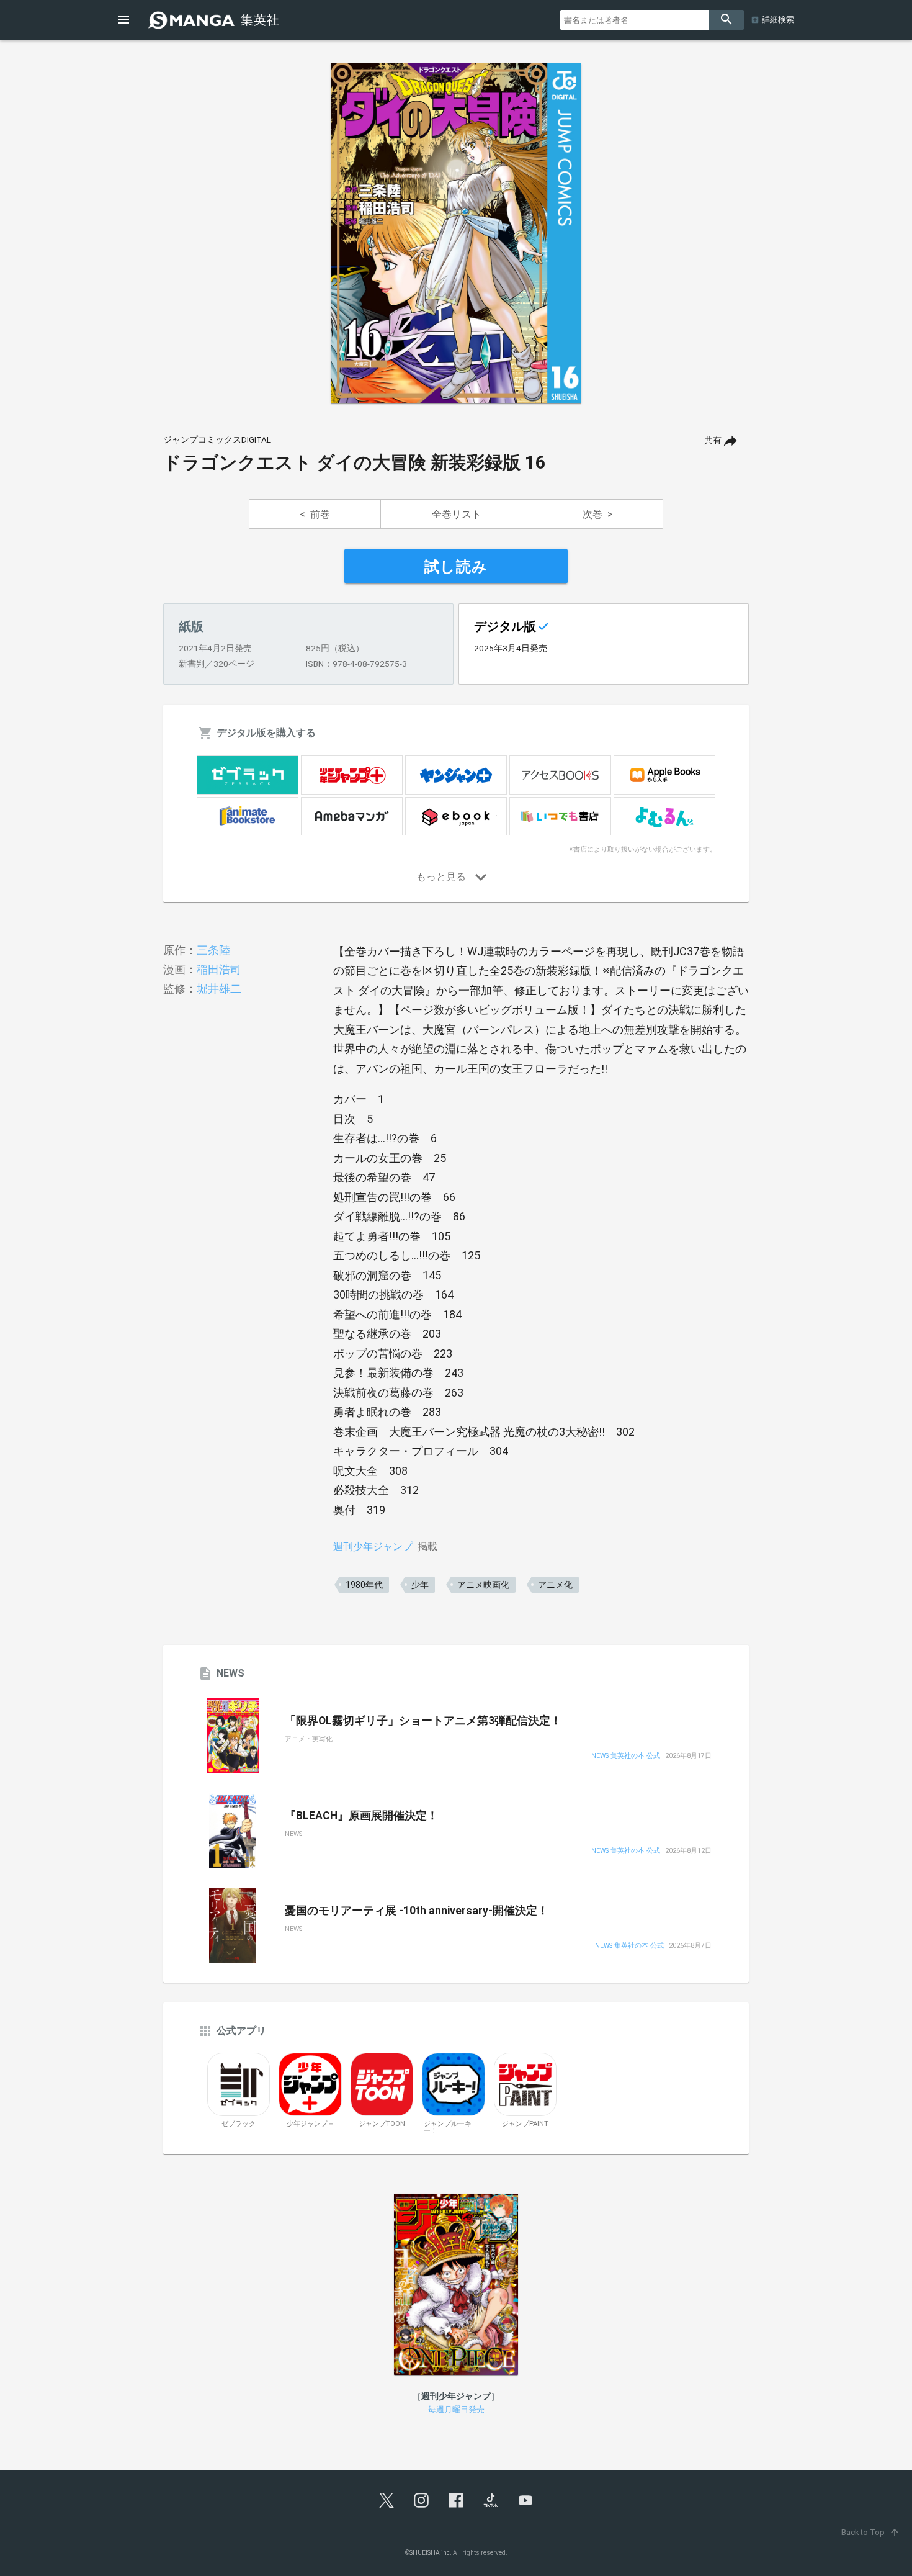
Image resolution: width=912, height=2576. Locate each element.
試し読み (456, 567)
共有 (713, 440)
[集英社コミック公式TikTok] (491, 2500)
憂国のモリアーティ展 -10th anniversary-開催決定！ (417, 1911)
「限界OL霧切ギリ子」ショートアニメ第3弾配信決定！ (423, 1721)
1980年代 (364, 1585)
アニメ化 (555, 1585)
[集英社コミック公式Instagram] (421, 2500)
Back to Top (871, 2532)
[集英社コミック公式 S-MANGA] (215, 20)
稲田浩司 (219, 969)
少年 (420, 1585)
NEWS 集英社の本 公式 (626, 1756)
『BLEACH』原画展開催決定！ (361, 1816)
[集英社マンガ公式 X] (387, 2500)
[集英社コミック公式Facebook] (456, 2500)
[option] (456, 233)
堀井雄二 (219, 989)
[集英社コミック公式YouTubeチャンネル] (525, 2500)
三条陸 (213, 950)
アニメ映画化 (483, 1585)
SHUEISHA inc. (431, 2553)
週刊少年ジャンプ (373, 1547)
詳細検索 (778, 20)
